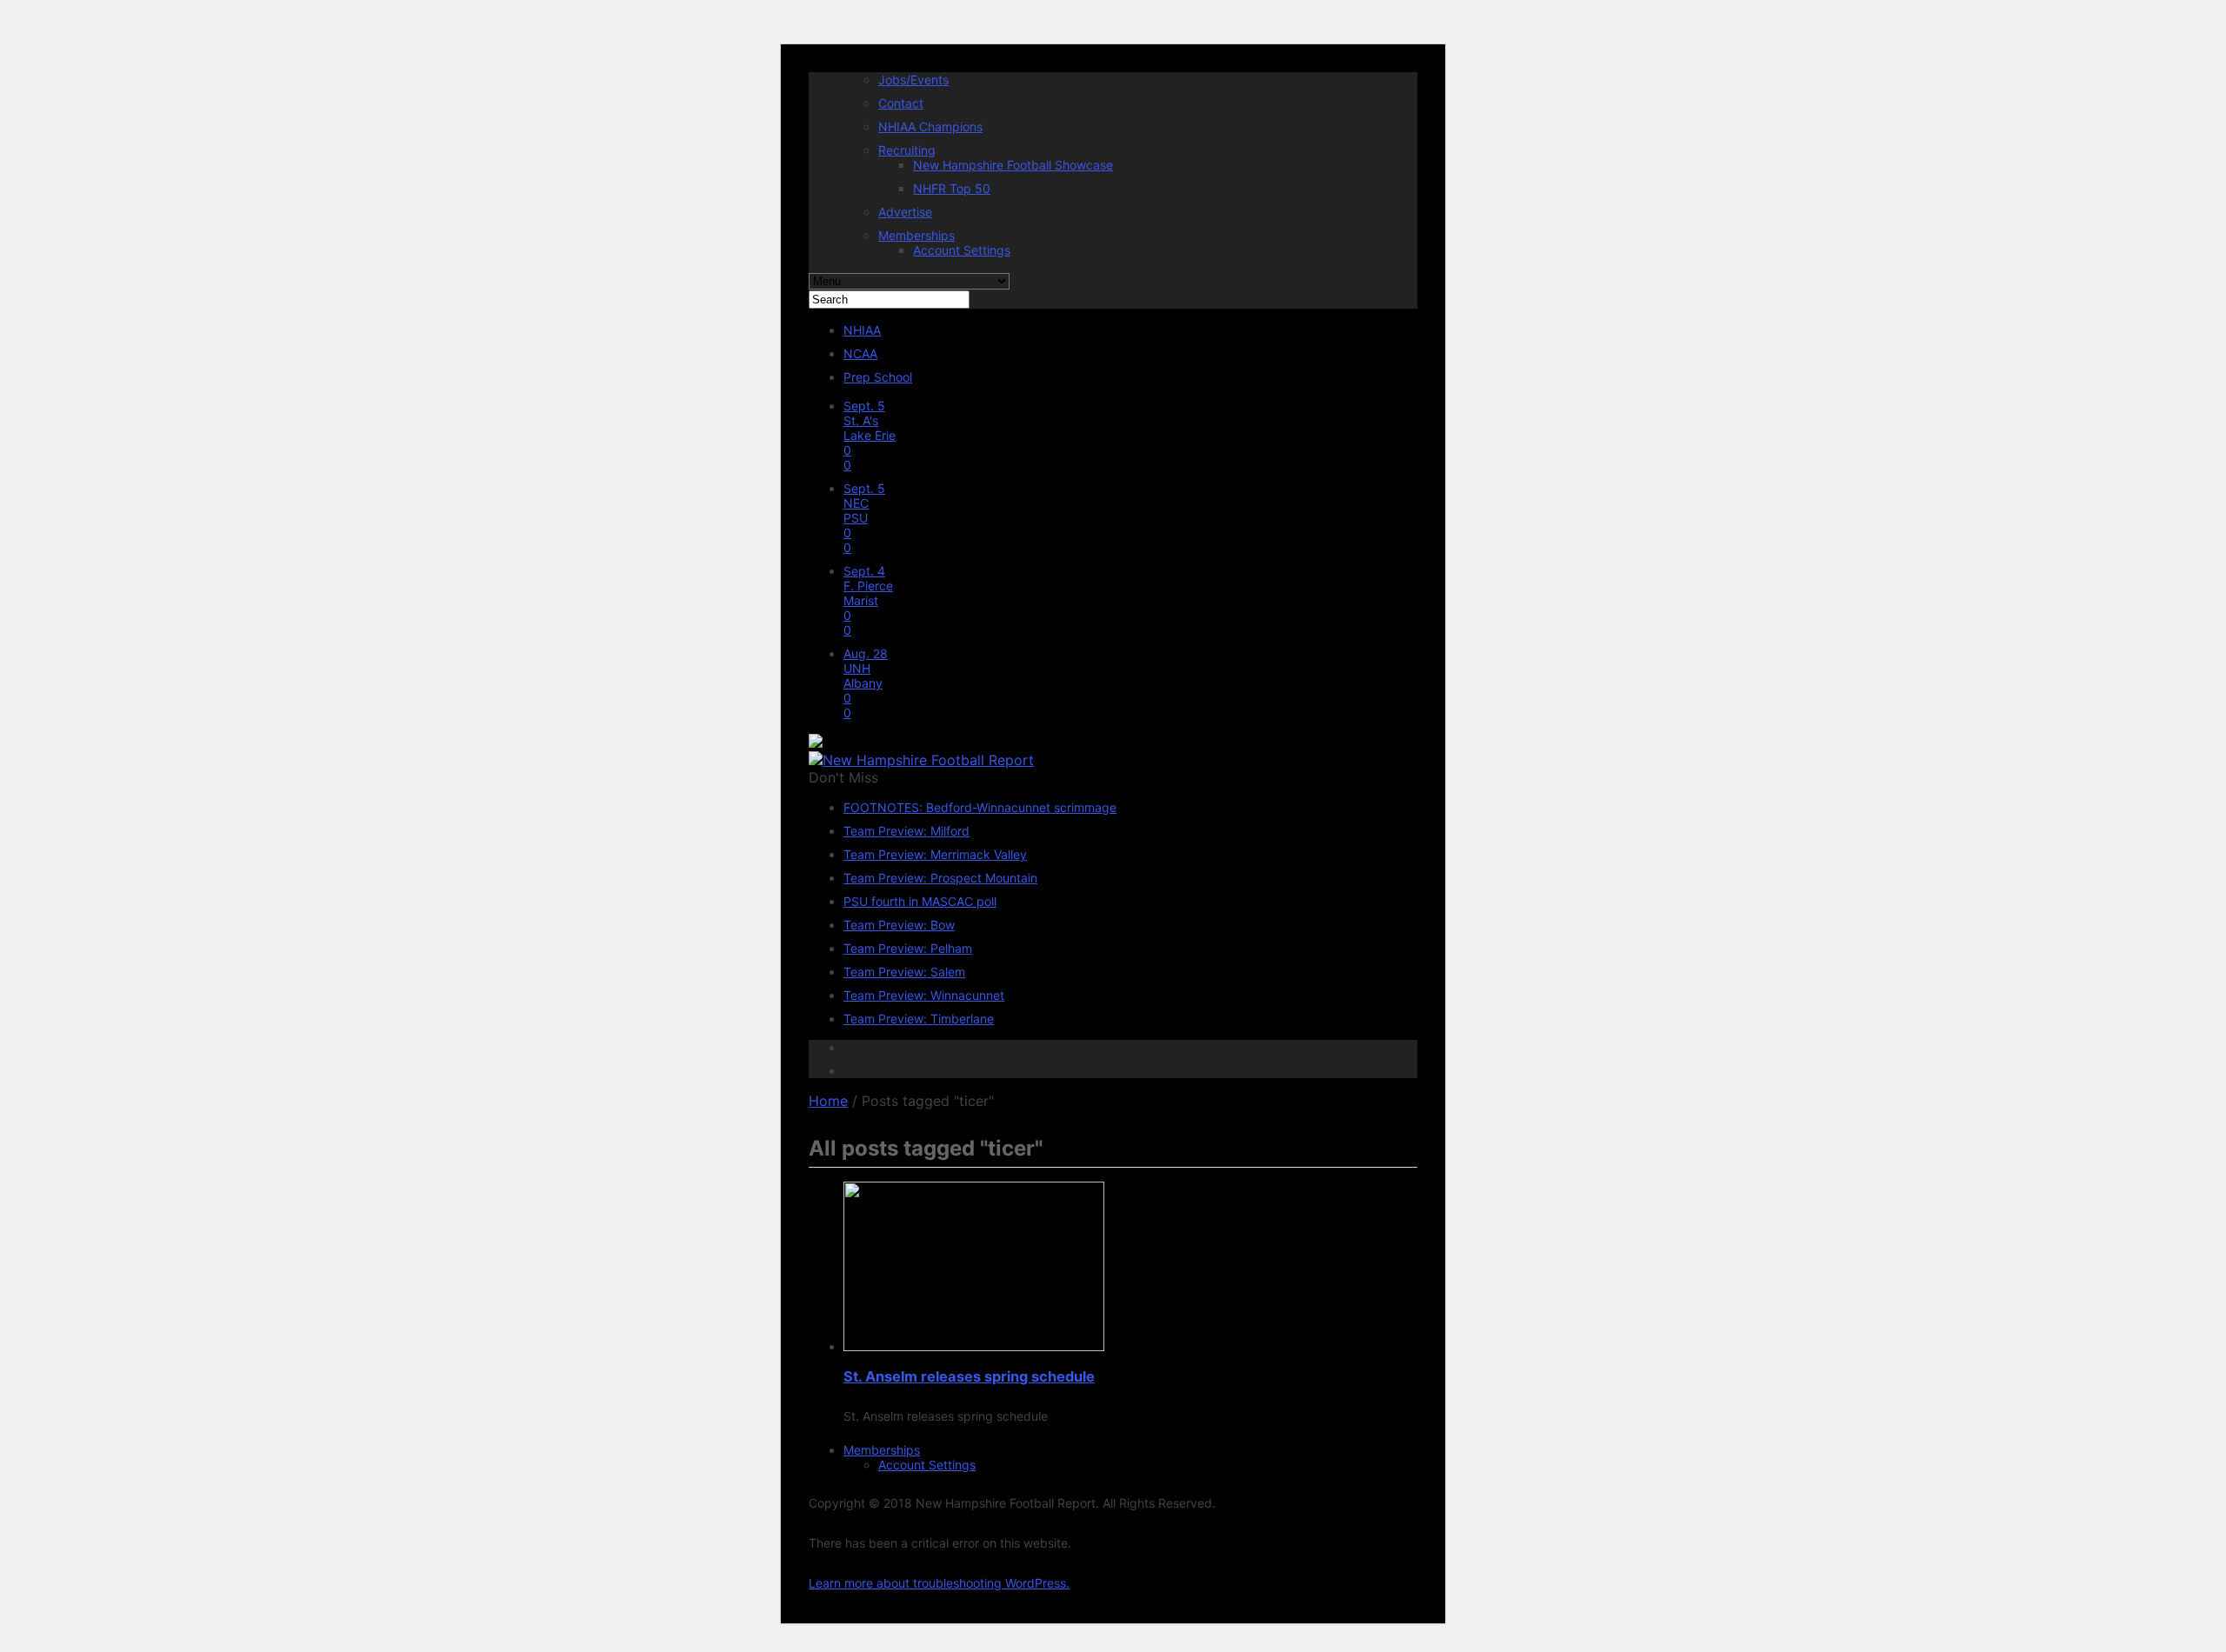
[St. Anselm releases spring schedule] (974, 1346)
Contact (901, 103)
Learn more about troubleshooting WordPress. (939, 1583)
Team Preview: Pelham (908, 948)
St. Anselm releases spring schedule (969, 1376)
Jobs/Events (913, 80)
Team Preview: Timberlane (919, 1019)
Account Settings (962, 250)
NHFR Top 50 (952, 188)
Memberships (916, 235)
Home (828, 1101)
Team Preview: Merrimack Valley (935, 854)
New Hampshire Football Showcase (1013, 165)
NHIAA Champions (930, 127)
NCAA (860, 353)
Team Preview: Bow (899, 925)
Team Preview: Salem (904, 972)
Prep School (878, 377)
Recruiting (907, 150)
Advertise (905, 212)
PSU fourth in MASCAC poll (920, 901)
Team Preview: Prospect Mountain (940, 878)
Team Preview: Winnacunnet (924, 995)
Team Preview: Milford (906, 831)
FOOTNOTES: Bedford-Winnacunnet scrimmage (980, 807)
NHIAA (862, 330)
